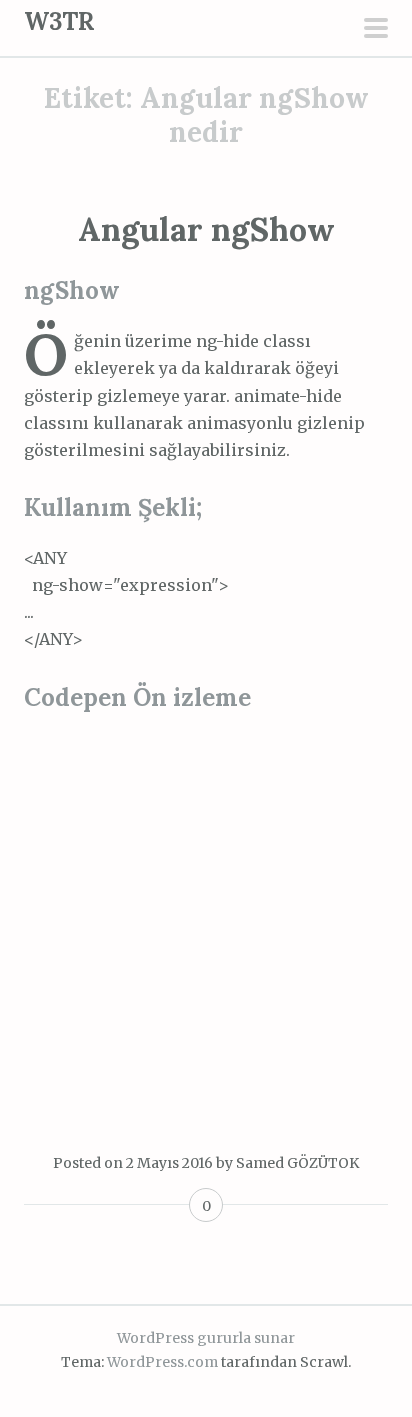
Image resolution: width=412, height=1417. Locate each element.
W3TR (59, 21)
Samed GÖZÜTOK (297, 1163)
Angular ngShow (206, 229)
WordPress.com (162, 1362)
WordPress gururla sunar (206, 1338)
